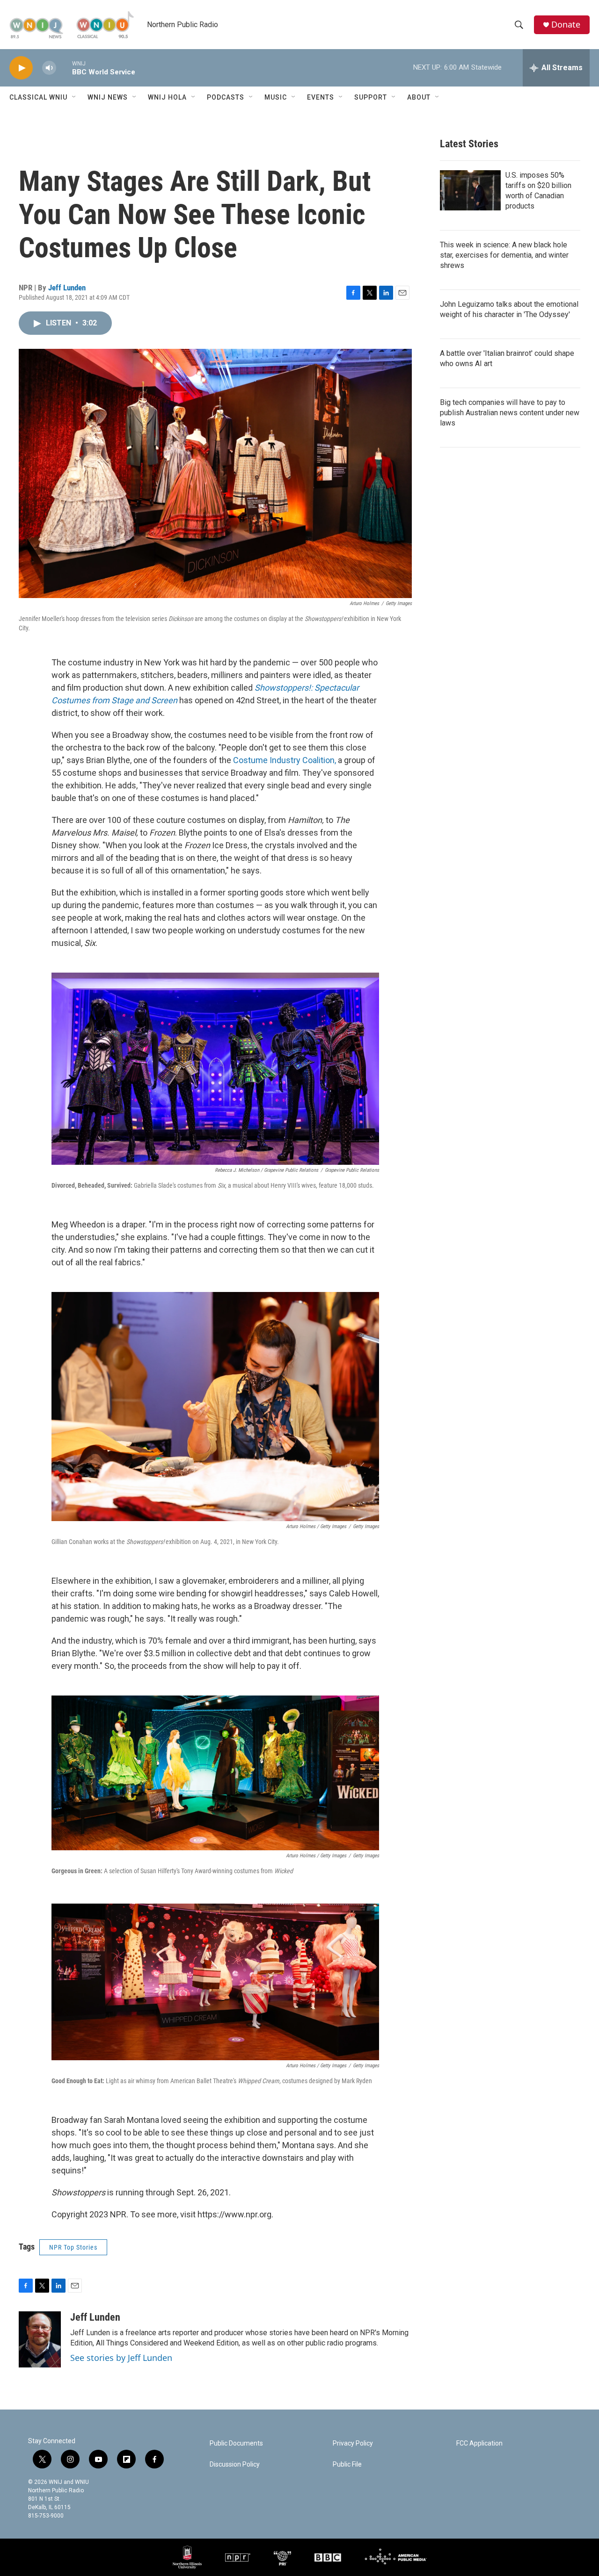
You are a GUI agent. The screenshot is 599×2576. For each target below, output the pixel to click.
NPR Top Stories (73, 2247)
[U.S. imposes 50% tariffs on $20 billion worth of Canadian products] (470, 190)
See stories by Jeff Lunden (121, 2358)
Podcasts (226, 97)
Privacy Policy (353, 2443)
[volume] (49, 68)
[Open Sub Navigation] (74, 97)
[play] (21, 68)
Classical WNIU (38, 97)
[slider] (64, 68)
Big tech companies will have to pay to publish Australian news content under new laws (510, 413)
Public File (347, 2464)
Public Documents (236, 2443)
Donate (566, 25)
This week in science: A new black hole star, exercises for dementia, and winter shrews (504, 255)
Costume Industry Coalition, (285, 760)
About (419, 97)
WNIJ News (108, 97)
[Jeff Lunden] (40, 2339)
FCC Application (479, 2443)
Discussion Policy (235, 2464)
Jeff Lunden (67, 288)
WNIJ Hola (167, 97)
